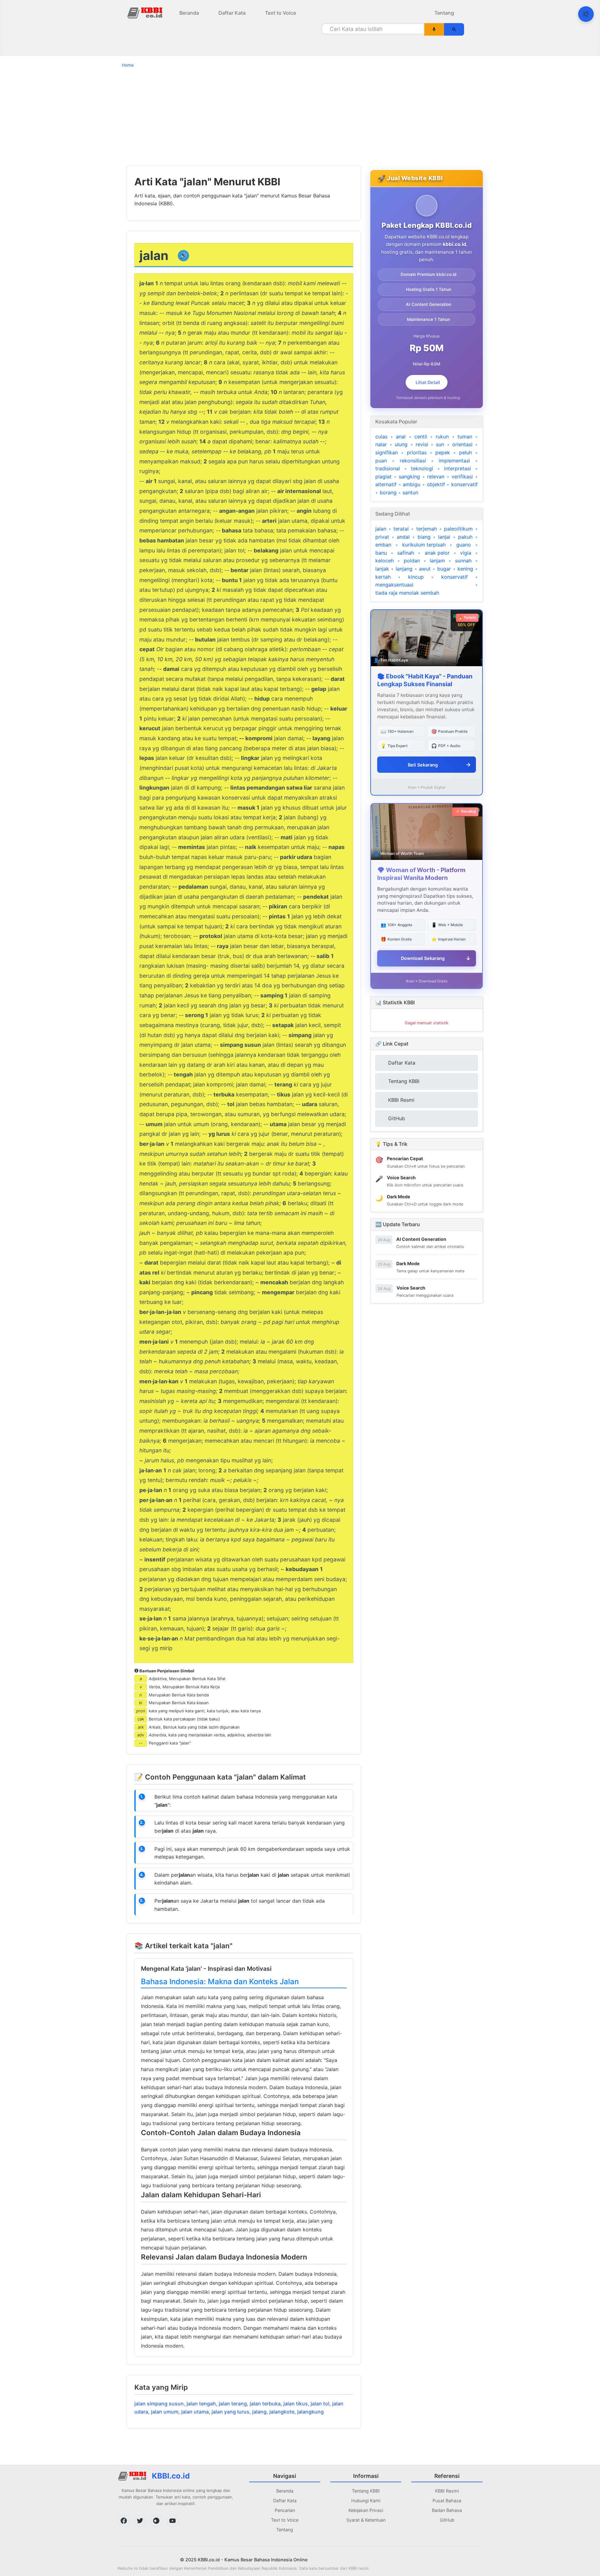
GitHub (447, 2520)
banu (381, 553)
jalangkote (282, 2412)
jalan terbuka (265, 2404)
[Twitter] (140, 2521)
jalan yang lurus (230, 2412)
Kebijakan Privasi (366, 2510)
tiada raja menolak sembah (407, 593)
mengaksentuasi (394, 585)
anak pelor (437, 553)
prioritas (417, 452)
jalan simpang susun (159, 2404)
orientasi (462, 444)
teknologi (422, 468)
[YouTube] (172, 2521)
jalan (381, 529)
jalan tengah (201, 2404)
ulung (401, 444)
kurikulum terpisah (424, 545)
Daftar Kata (232, 13)
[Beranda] (146, 12)
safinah (406, 553)
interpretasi (457, 468)
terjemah (427, 529)
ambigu (412, 484)
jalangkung (310, 2412)
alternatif (386, 484)
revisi (422, 444)
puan (381, 461)
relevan (436, 477)
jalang (259, 2412)
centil (421, 437)
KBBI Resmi (447, 2491)
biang (424, 537)
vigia (466, 553)
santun (410, 492)
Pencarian (285, 2510)
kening (465, 569)
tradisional (388, 468)
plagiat (383, 477)
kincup (416, 577)
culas (381, 437)
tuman (465, 437)
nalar (381, 444)
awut (425, 569)
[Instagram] (156, 2521)
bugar (444, 569)
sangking (409, 477)
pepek (443, 452)
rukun (442, 437)
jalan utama (195, 2412)
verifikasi (462, 477)
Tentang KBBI (366, 2491)
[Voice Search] (434, 29)
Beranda (189, 13)
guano (464, 545)
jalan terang (233, 2404)
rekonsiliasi (413, 461)
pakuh (465, 537)
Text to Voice (280, 13)
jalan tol (320, 2404)
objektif (436, 484)
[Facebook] (124, 2521)
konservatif (465, 484)
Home (128, 65)
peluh (465, 452)
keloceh (385, 561)
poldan (412, 561)
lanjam (437, 561)
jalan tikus (296, 2404)
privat (382, 537)
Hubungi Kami (366, 2501)
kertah (383, 577)
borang (388, 492)
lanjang (404, 569)
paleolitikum (458, 529)
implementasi (454, 461)
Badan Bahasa (447, 2510)
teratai (401, 529)
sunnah (463, 561)
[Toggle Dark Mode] (586, 14)
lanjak (382, 569)
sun (440, 444)
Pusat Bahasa (447, 2501)
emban (383, 545)
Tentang (444, 13)
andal (403, 537)
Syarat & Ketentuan (366, 2520)
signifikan (387, 452)
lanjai (444, 537)
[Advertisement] (300, 116)
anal (401, 437)
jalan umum (165, 2412)
